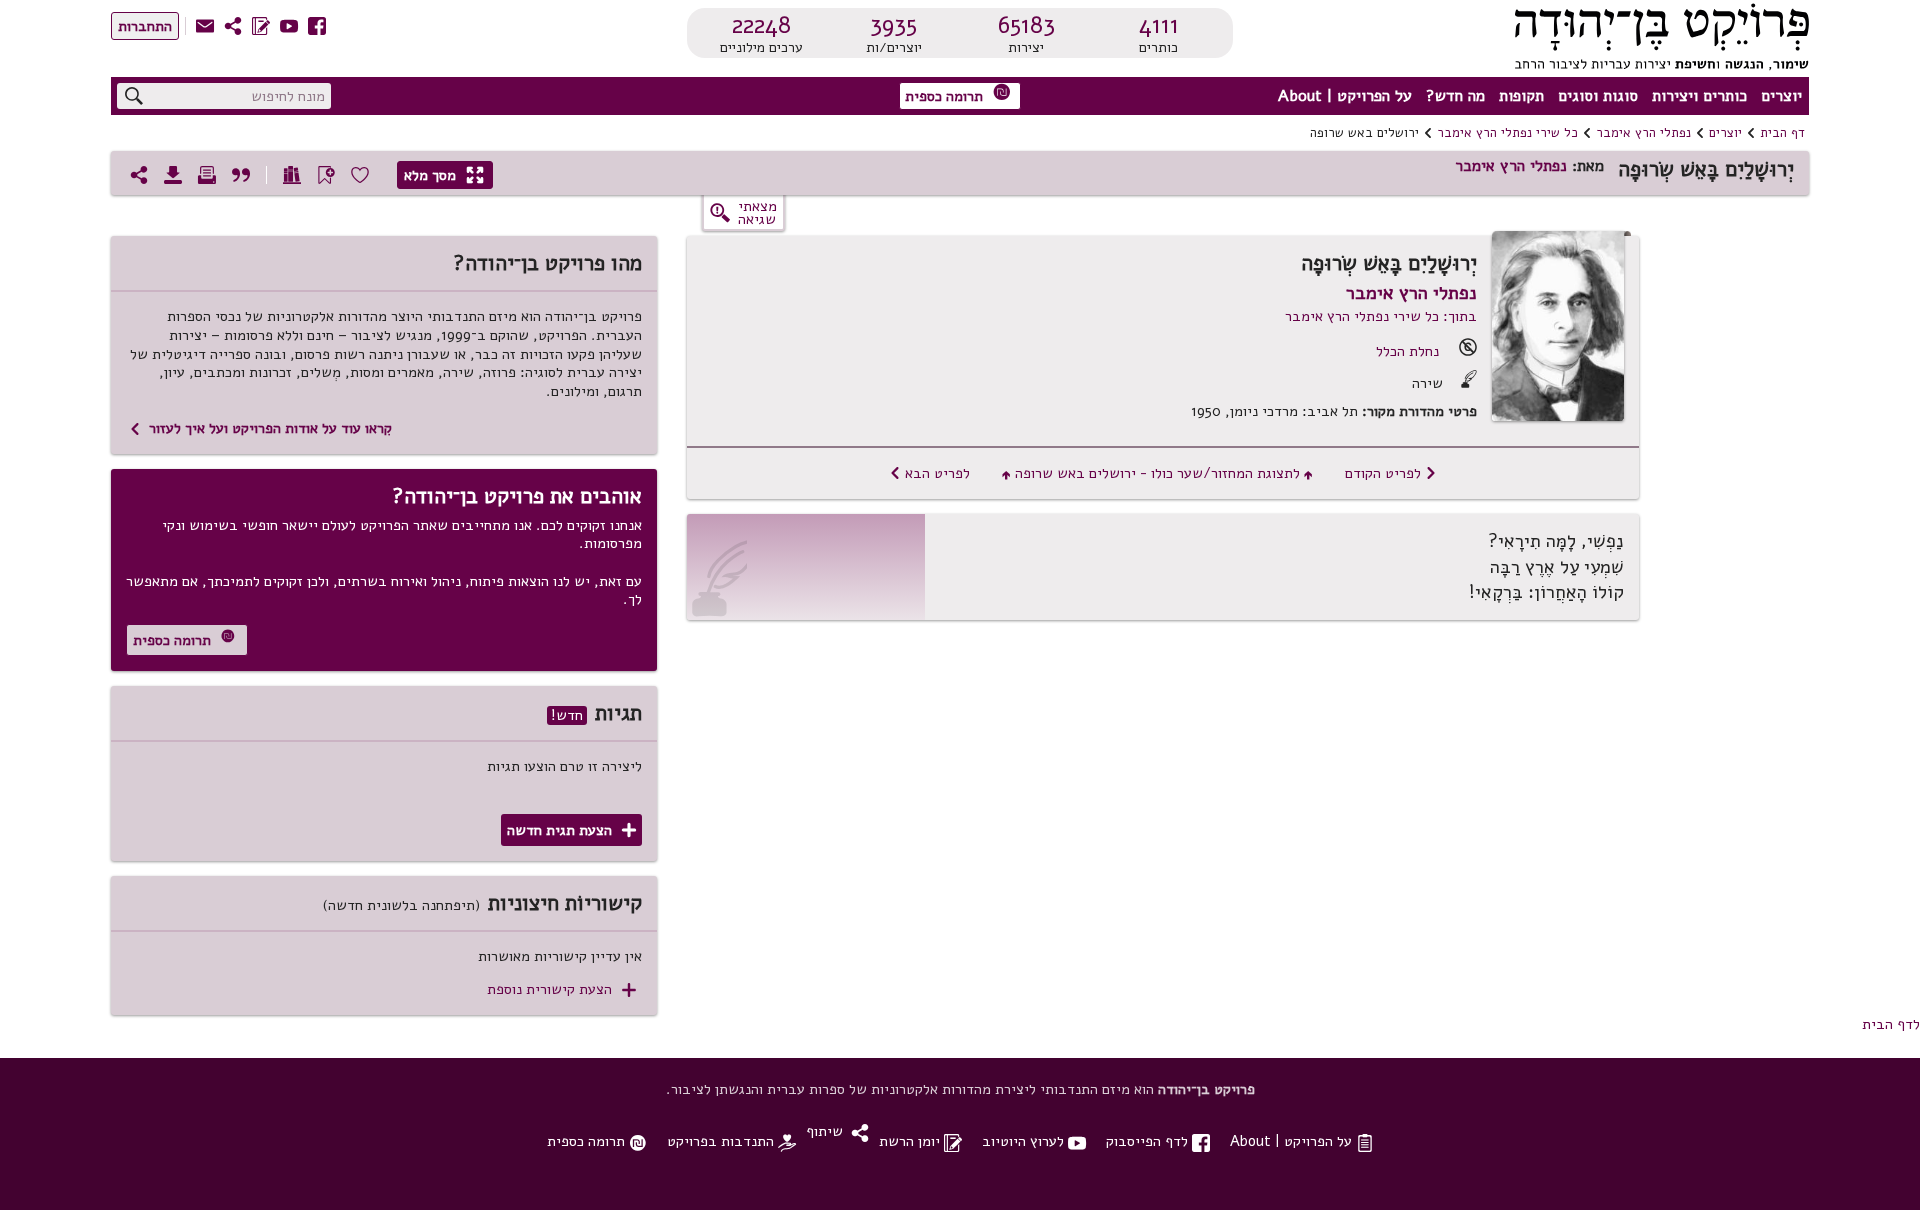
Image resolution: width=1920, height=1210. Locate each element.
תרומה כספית (958, 94)
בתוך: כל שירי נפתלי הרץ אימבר (1381, 316)
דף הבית (1782, 133)
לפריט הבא (929, 473)
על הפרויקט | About (1345, 96)
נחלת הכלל (1407, 351)
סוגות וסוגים (1598, 96)
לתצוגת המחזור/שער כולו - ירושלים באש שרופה (1157, 473)
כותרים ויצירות (1699, 96)
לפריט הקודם (1391, 473)
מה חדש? (1455, 96)
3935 (893, 25)
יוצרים (1781, 96)
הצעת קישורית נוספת (561, 989)
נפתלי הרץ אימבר (1643, 133)
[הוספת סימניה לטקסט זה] (326, 175)
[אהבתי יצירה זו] (360, 175)
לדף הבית (1891, 1024)
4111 (1159, 25)
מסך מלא (444, 175)
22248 (761, 25)
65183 (1026, 25)
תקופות (1521, 96)
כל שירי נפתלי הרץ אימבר (1507, 133)
